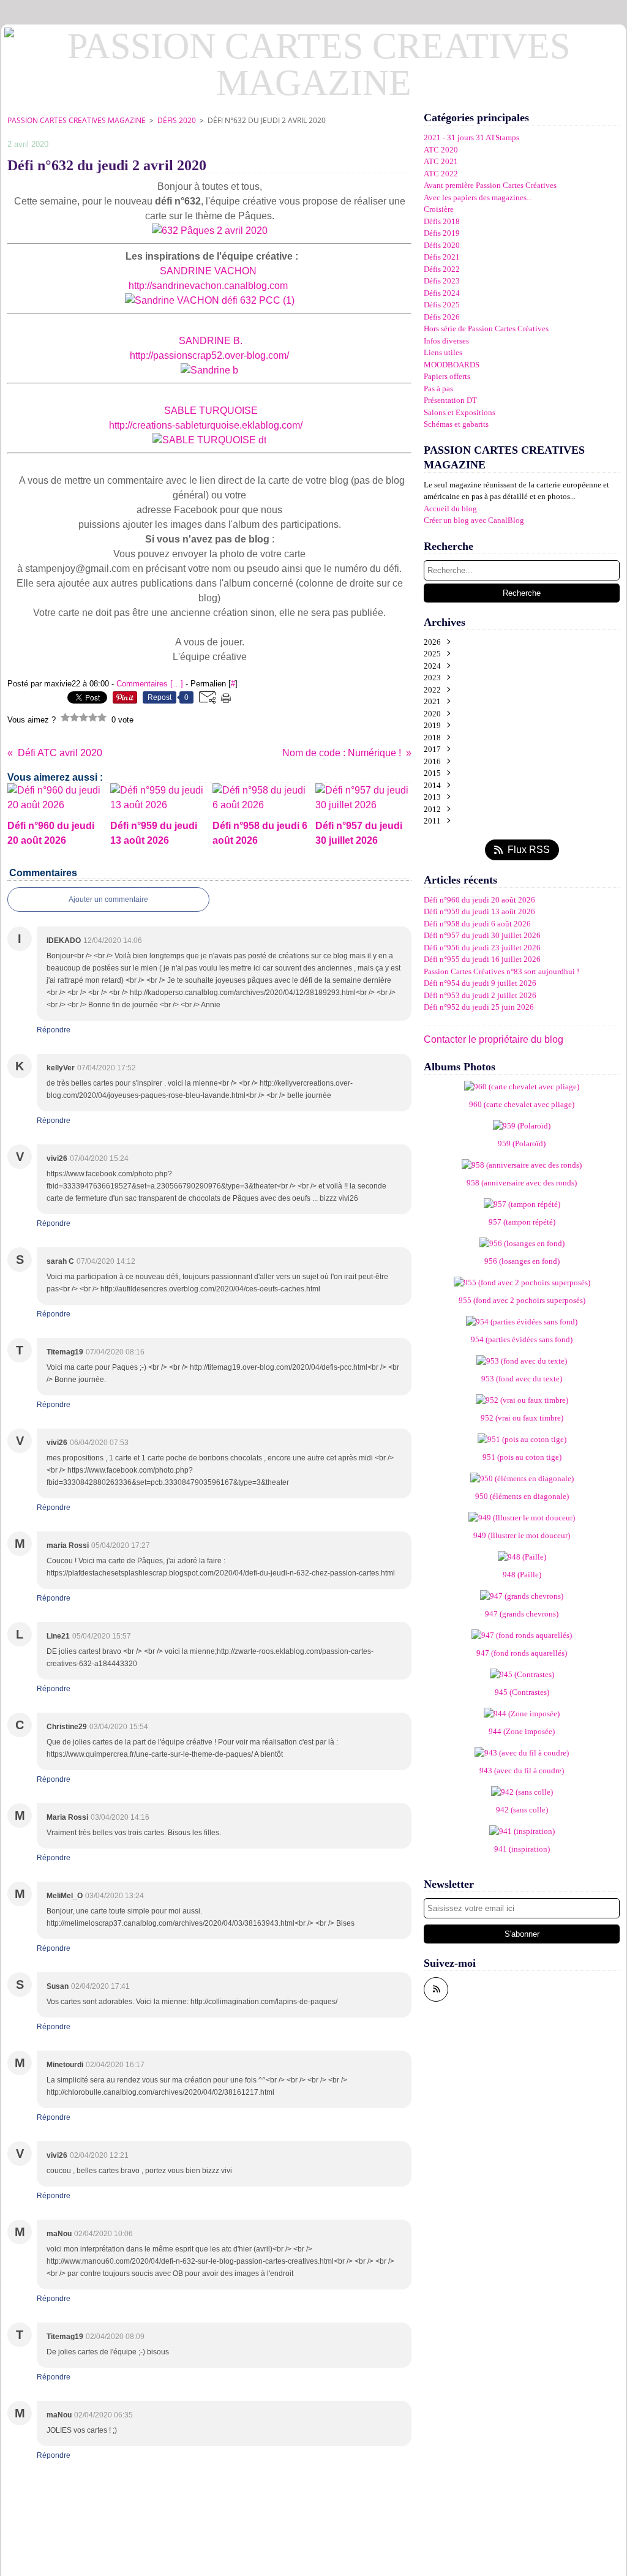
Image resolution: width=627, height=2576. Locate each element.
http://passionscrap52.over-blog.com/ (208, 355)
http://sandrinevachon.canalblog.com (208, 286)
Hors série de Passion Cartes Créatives (486, 329)
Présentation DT (450, 400)
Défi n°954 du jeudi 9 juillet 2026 (480, 983)
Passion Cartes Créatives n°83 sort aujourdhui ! (501, 971)
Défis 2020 (177, 120)
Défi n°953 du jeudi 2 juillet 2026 (480, 995)
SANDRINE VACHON (208, 271)
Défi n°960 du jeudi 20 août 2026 (479, 900)
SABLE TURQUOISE (211, 411)
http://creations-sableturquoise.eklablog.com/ (206, 425)
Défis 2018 (442, 221)
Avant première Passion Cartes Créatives (490, 185)
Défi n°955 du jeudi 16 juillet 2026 (482, 959)
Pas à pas (438, 389)
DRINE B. (221, 341)
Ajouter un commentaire (108, 899)
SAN (189, 341)
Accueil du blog (450, 509)
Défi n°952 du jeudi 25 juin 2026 (479, 1007)
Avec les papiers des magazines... (478, 197)
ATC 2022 (441, 174)
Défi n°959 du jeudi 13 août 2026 (479, 911)
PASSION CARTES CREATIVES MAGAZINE (77, 120)
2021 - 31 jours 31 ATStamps (471, 137)
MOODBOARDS (452, 365)
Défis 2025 (442, 305)
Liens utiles (443, 352)
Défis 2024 (442, 293)
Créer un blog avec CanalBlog (474, 520)
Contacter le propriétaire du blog (494, 1039)
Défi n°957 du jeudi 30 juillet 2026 (482, 935)
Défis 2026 (442, 317)
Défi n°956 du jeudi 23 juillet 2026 (482, 948)
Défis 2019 (442, 233)
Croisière (439, 209)
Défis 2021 (442, 257)
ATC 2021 (441, 161)
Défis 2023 (442, 281)
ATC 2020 (441, 150)
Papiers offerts (447, 376)
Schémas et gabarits (456, 424)
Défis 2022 (442, 269)
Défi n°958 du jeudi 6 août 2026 (477, 924)
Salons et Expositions (460, 412)
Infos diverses (446, 341)
